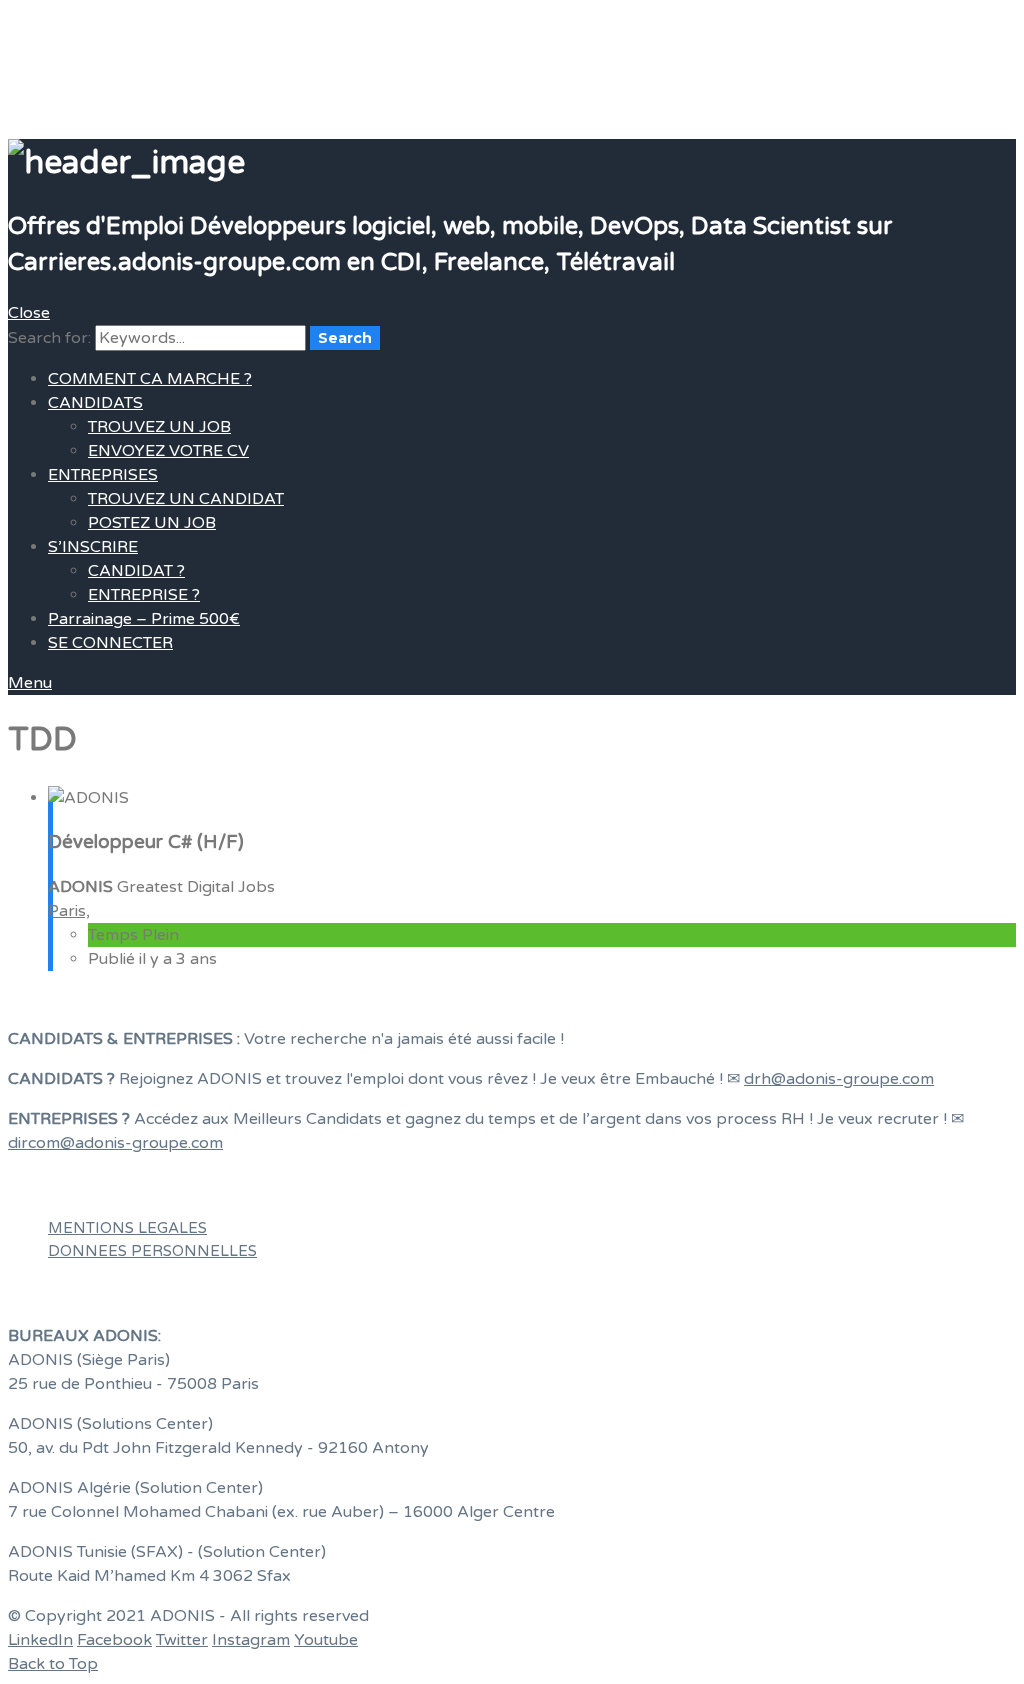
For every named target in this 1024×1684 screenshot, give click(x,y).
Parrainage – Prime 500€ (144, 619)
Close (29, 313)
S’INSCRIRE (93, 547)
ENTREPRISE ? (144, 595)
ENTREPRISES (103, 475)
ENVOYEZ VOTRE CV (168, 451)
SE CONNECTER (110, 643)
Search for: (49, 338)
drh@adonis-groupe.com (839, 1079)
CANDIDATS (95, 403)
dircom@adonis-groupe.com (115, 1143)
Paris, (69, 911)
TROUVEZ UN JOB (159, 427)
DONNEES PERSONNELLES (152, 1251)
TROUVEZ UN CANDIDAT (186, 499)
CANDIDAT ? (136, 571)
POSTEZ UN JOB (152, 523)
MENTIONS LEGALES (127, 1228)
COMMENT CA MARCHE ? (150, 379)
